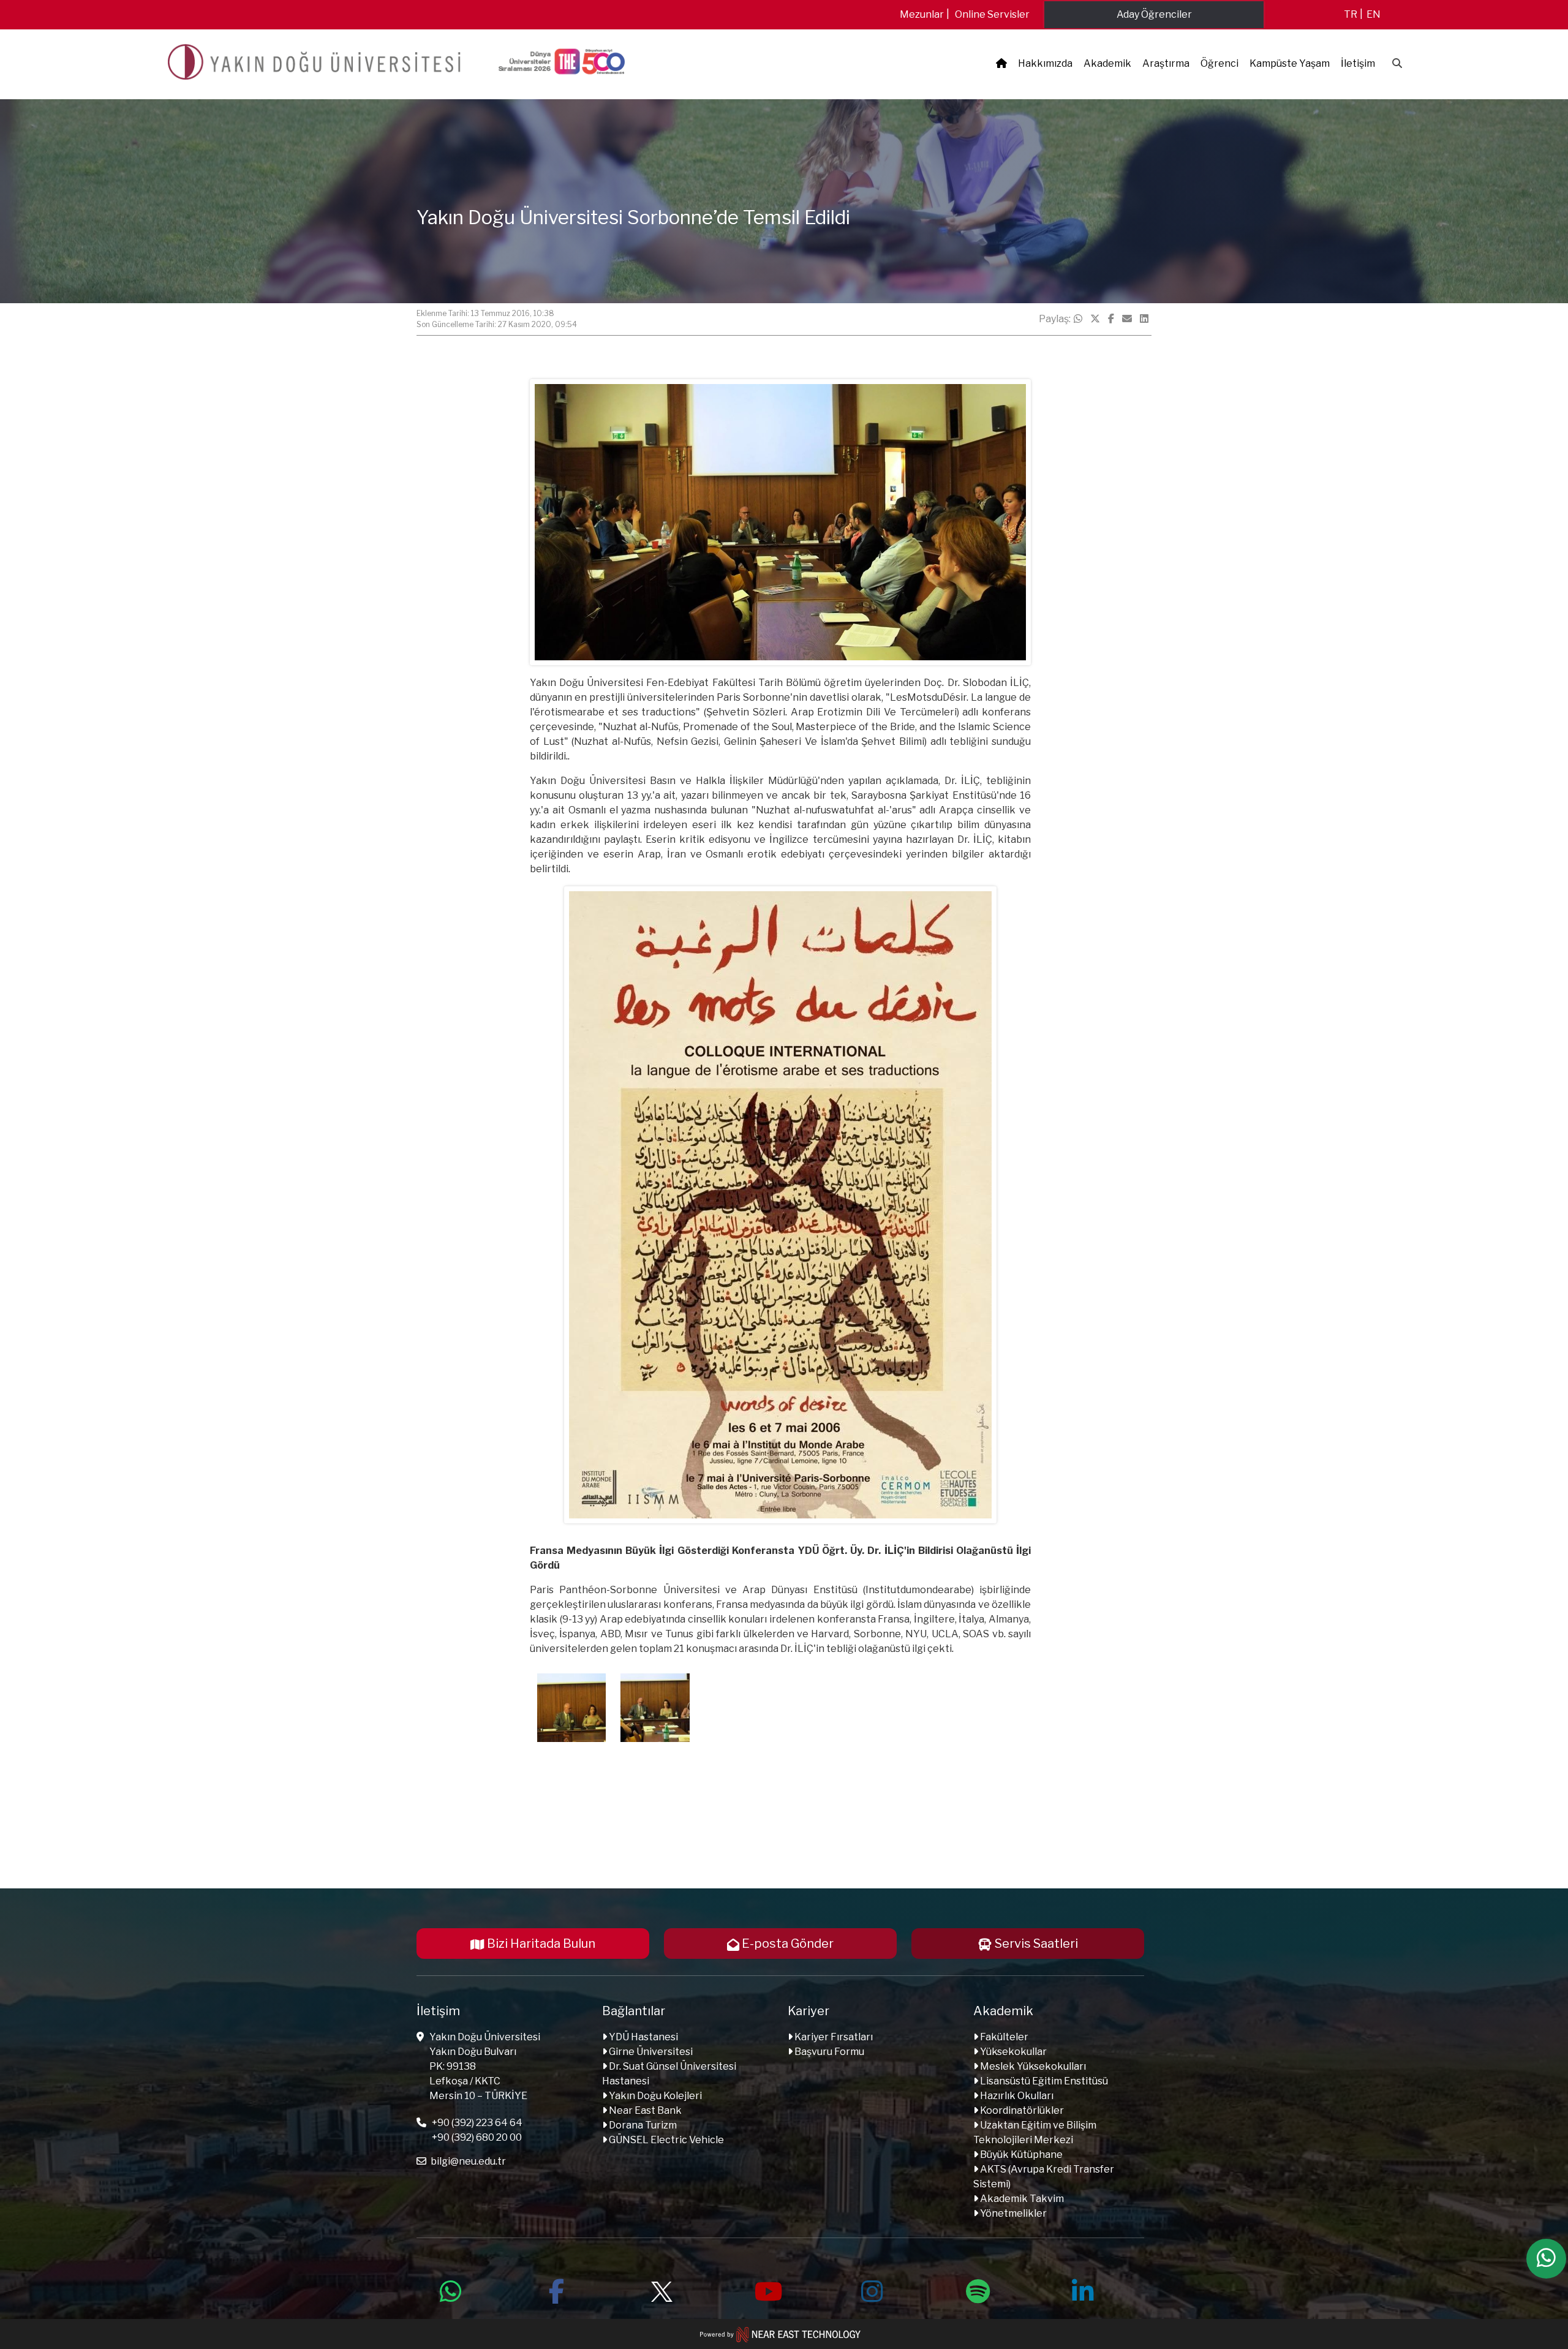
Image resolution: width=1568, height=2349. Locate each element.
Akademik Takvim (1021, 2199)
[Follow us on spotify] (978, 2290)
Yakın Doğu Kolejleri (654, 2096)
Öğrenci (1219, 63)
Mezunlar (922, 14)
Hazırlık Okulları (1016, 2096)
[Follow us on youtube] (767, 2290)
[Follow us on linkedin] (1083, 2290)
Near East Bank (644, 2110)
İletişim (1358, 63)
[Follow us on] (661, 2290)
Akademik (1107, 63)
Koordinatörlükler (1021, 2110)
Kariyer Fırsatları (833, 2037)
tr (1351, 14)
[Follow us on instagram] (872, 2290)
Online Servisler (992, 14)
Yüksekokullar (1012, 2052)
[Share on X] (1095, 319)
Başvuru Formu (828, 2052)
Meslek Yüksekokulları (1032, 2066)
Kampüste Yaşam (1290, 63)
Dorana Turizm (642, 2125)
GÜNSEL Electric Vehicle (665, 2140)
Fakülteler (1003, 2037)
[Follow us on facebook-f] (556, 2290)
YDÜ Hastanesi (643, 2037)
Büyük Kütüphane (1020, 2155)
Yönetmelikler (1012, 2213)
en (1374, 14)
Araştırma (1166, 63)
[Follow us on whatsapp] (451, 2290)
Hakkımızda (1045, 63)
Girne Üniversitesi (650, 2052)
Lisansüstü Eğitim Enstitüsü (1043, 2081)
